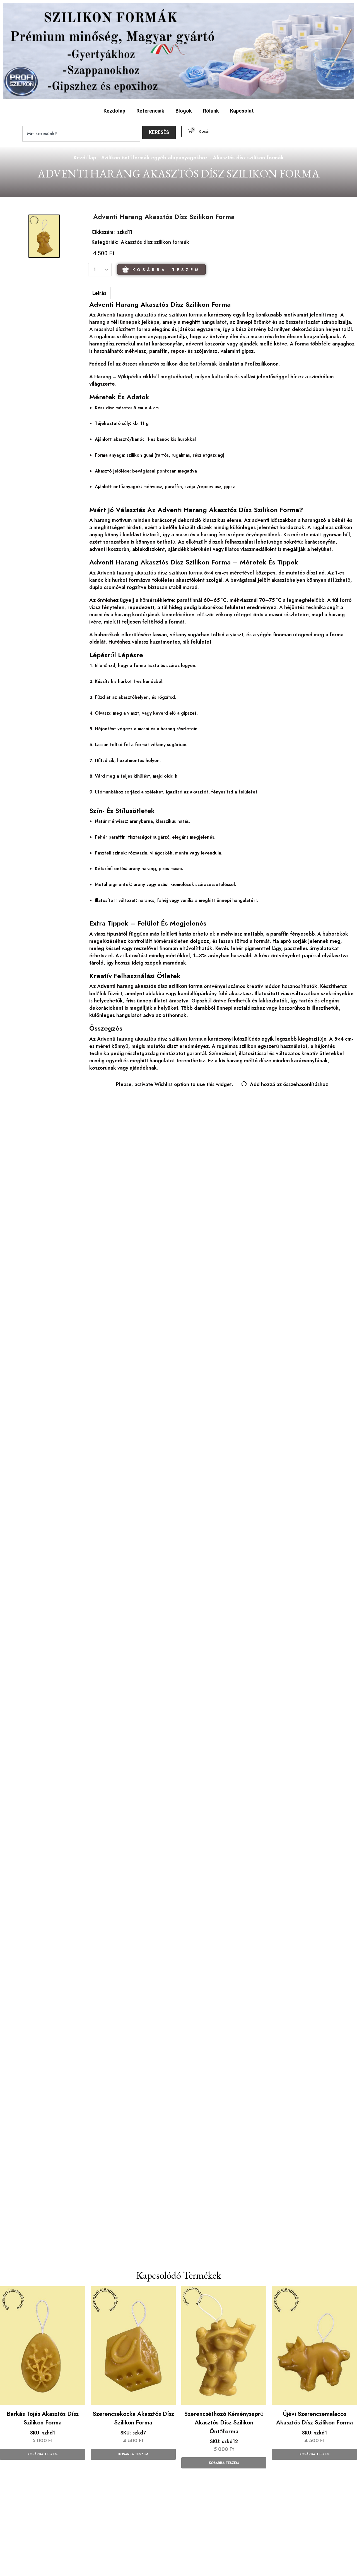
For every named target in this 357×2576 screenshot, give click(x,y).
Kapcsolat (242, 111)
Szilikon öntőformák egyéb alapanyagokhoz (155, 158)
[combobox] (81, 134)
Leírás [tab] (99, 293)
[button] (199, 132)
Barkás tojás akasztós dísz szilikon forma (43, 2418)
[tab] (99, 293)
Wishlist (164, 1084)
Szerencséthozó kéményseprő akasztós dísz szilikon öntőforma (224, 2423)
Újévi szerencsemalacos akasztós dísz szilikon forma (314, 2418)
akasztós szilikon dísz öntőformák (178, 364)
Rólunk (211, 111)
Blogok (184, 111)
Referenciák (150, 111)
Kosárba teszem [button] (43, 2454)
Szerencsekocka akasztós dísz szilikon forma (133, 2418)
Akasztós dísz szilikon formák (248, 158)
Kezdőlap (114, 111)
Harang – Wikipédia (118, 377)
